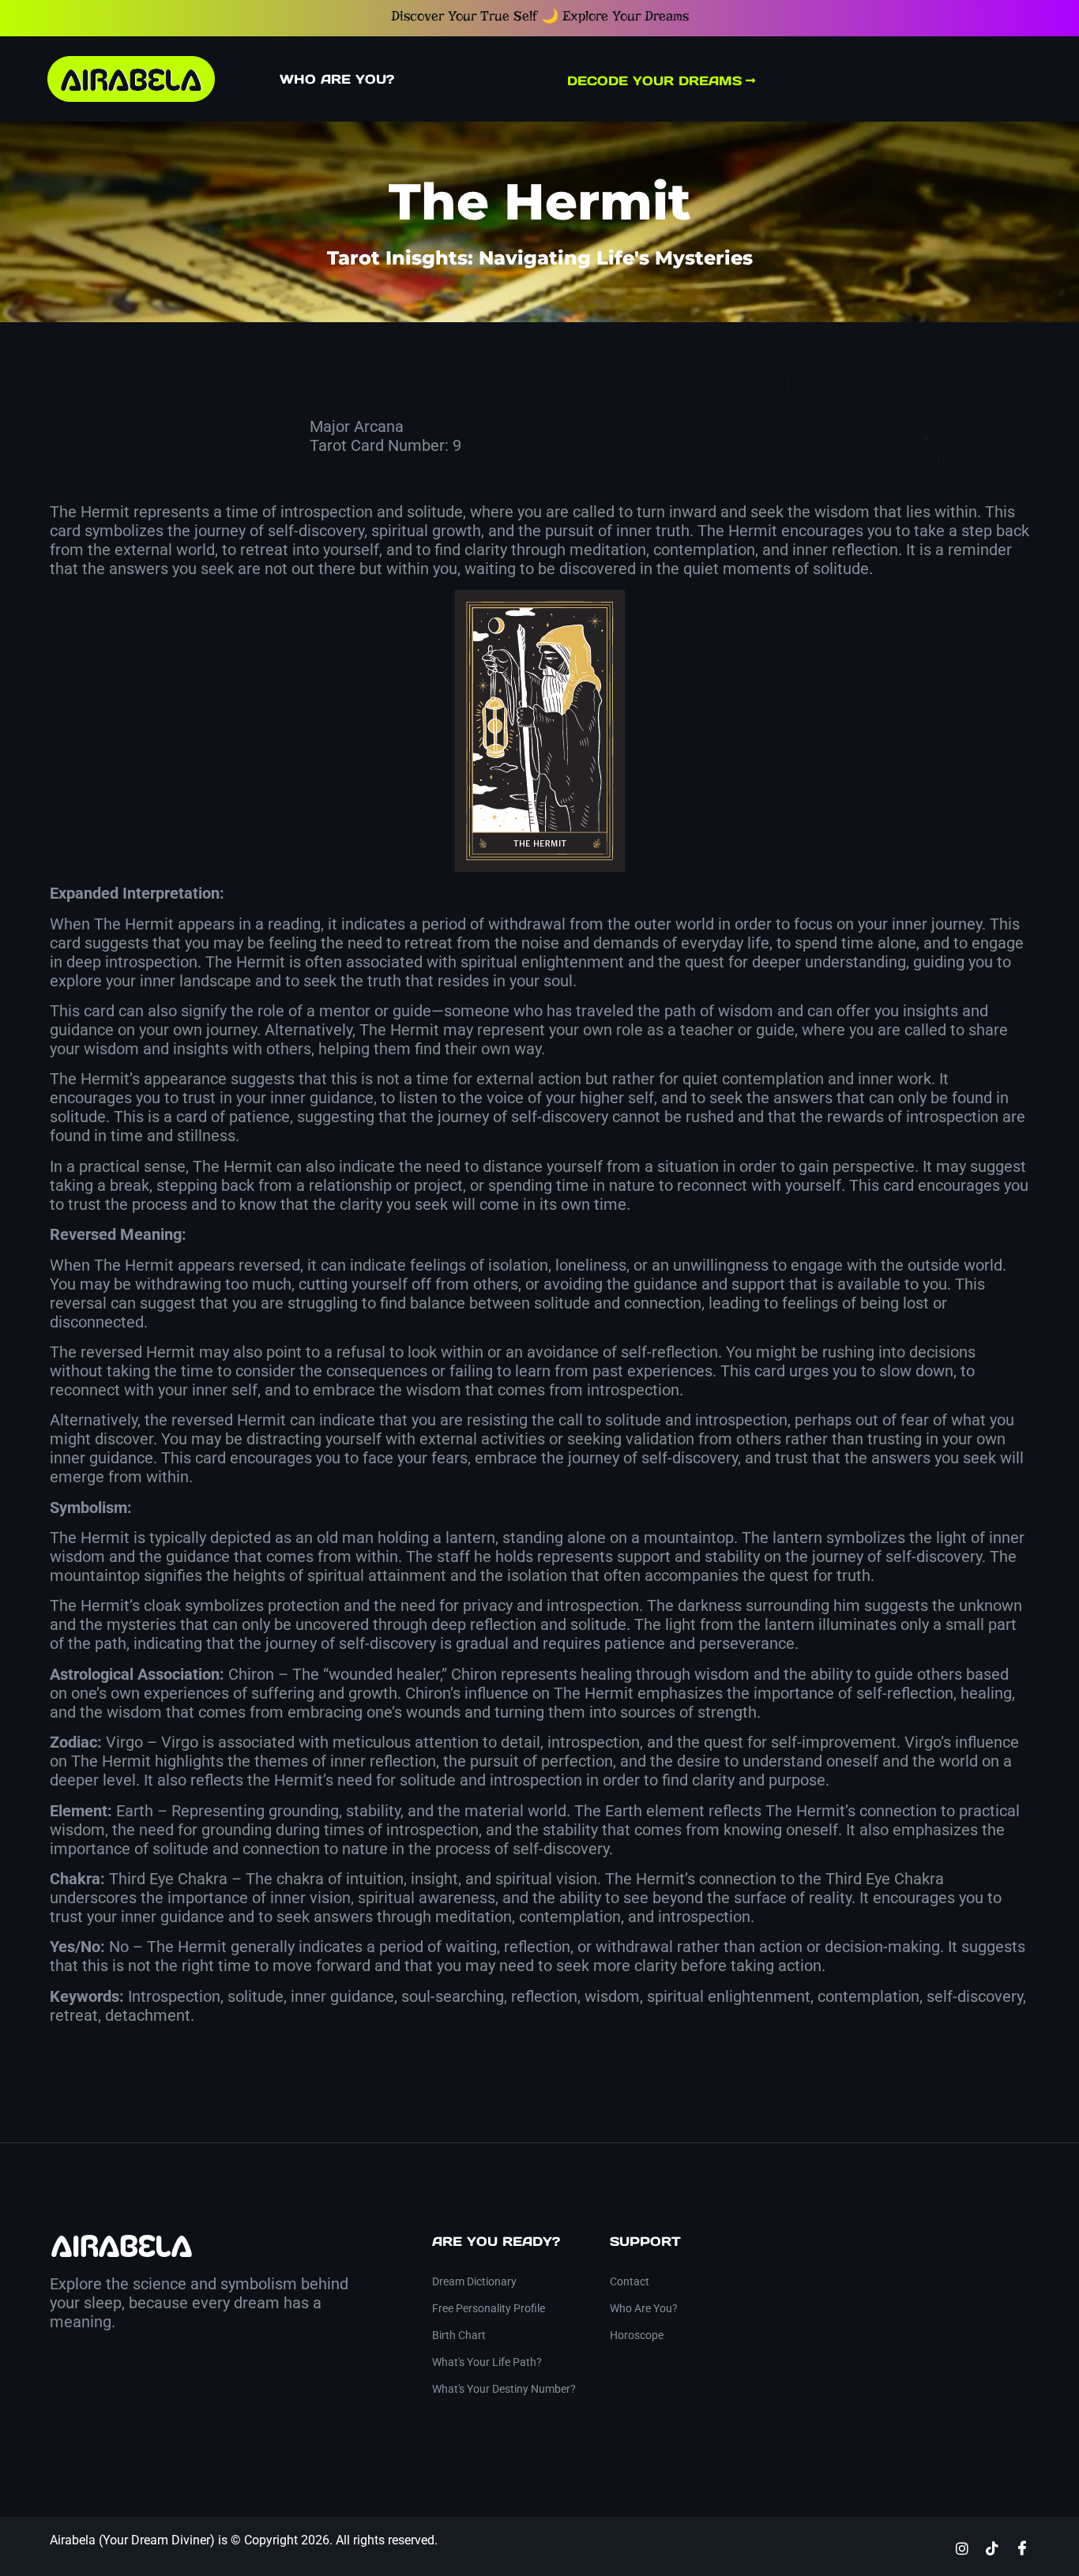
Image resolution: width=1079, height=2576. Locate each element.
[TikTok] (992, 2548)
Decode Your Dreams (667, 81)
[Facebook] (1022, 2548)
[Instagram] (962, 2548)
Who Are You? (337, 79)
